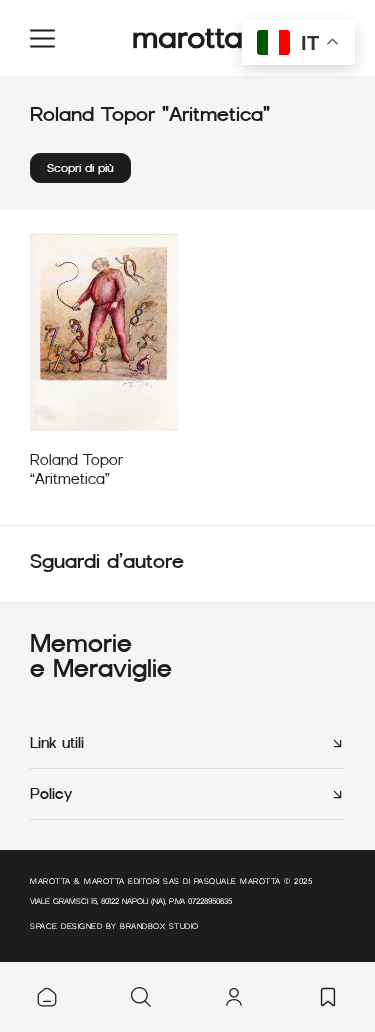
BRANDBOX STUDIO (159, 926)
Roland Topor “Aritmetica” (76, 470)
